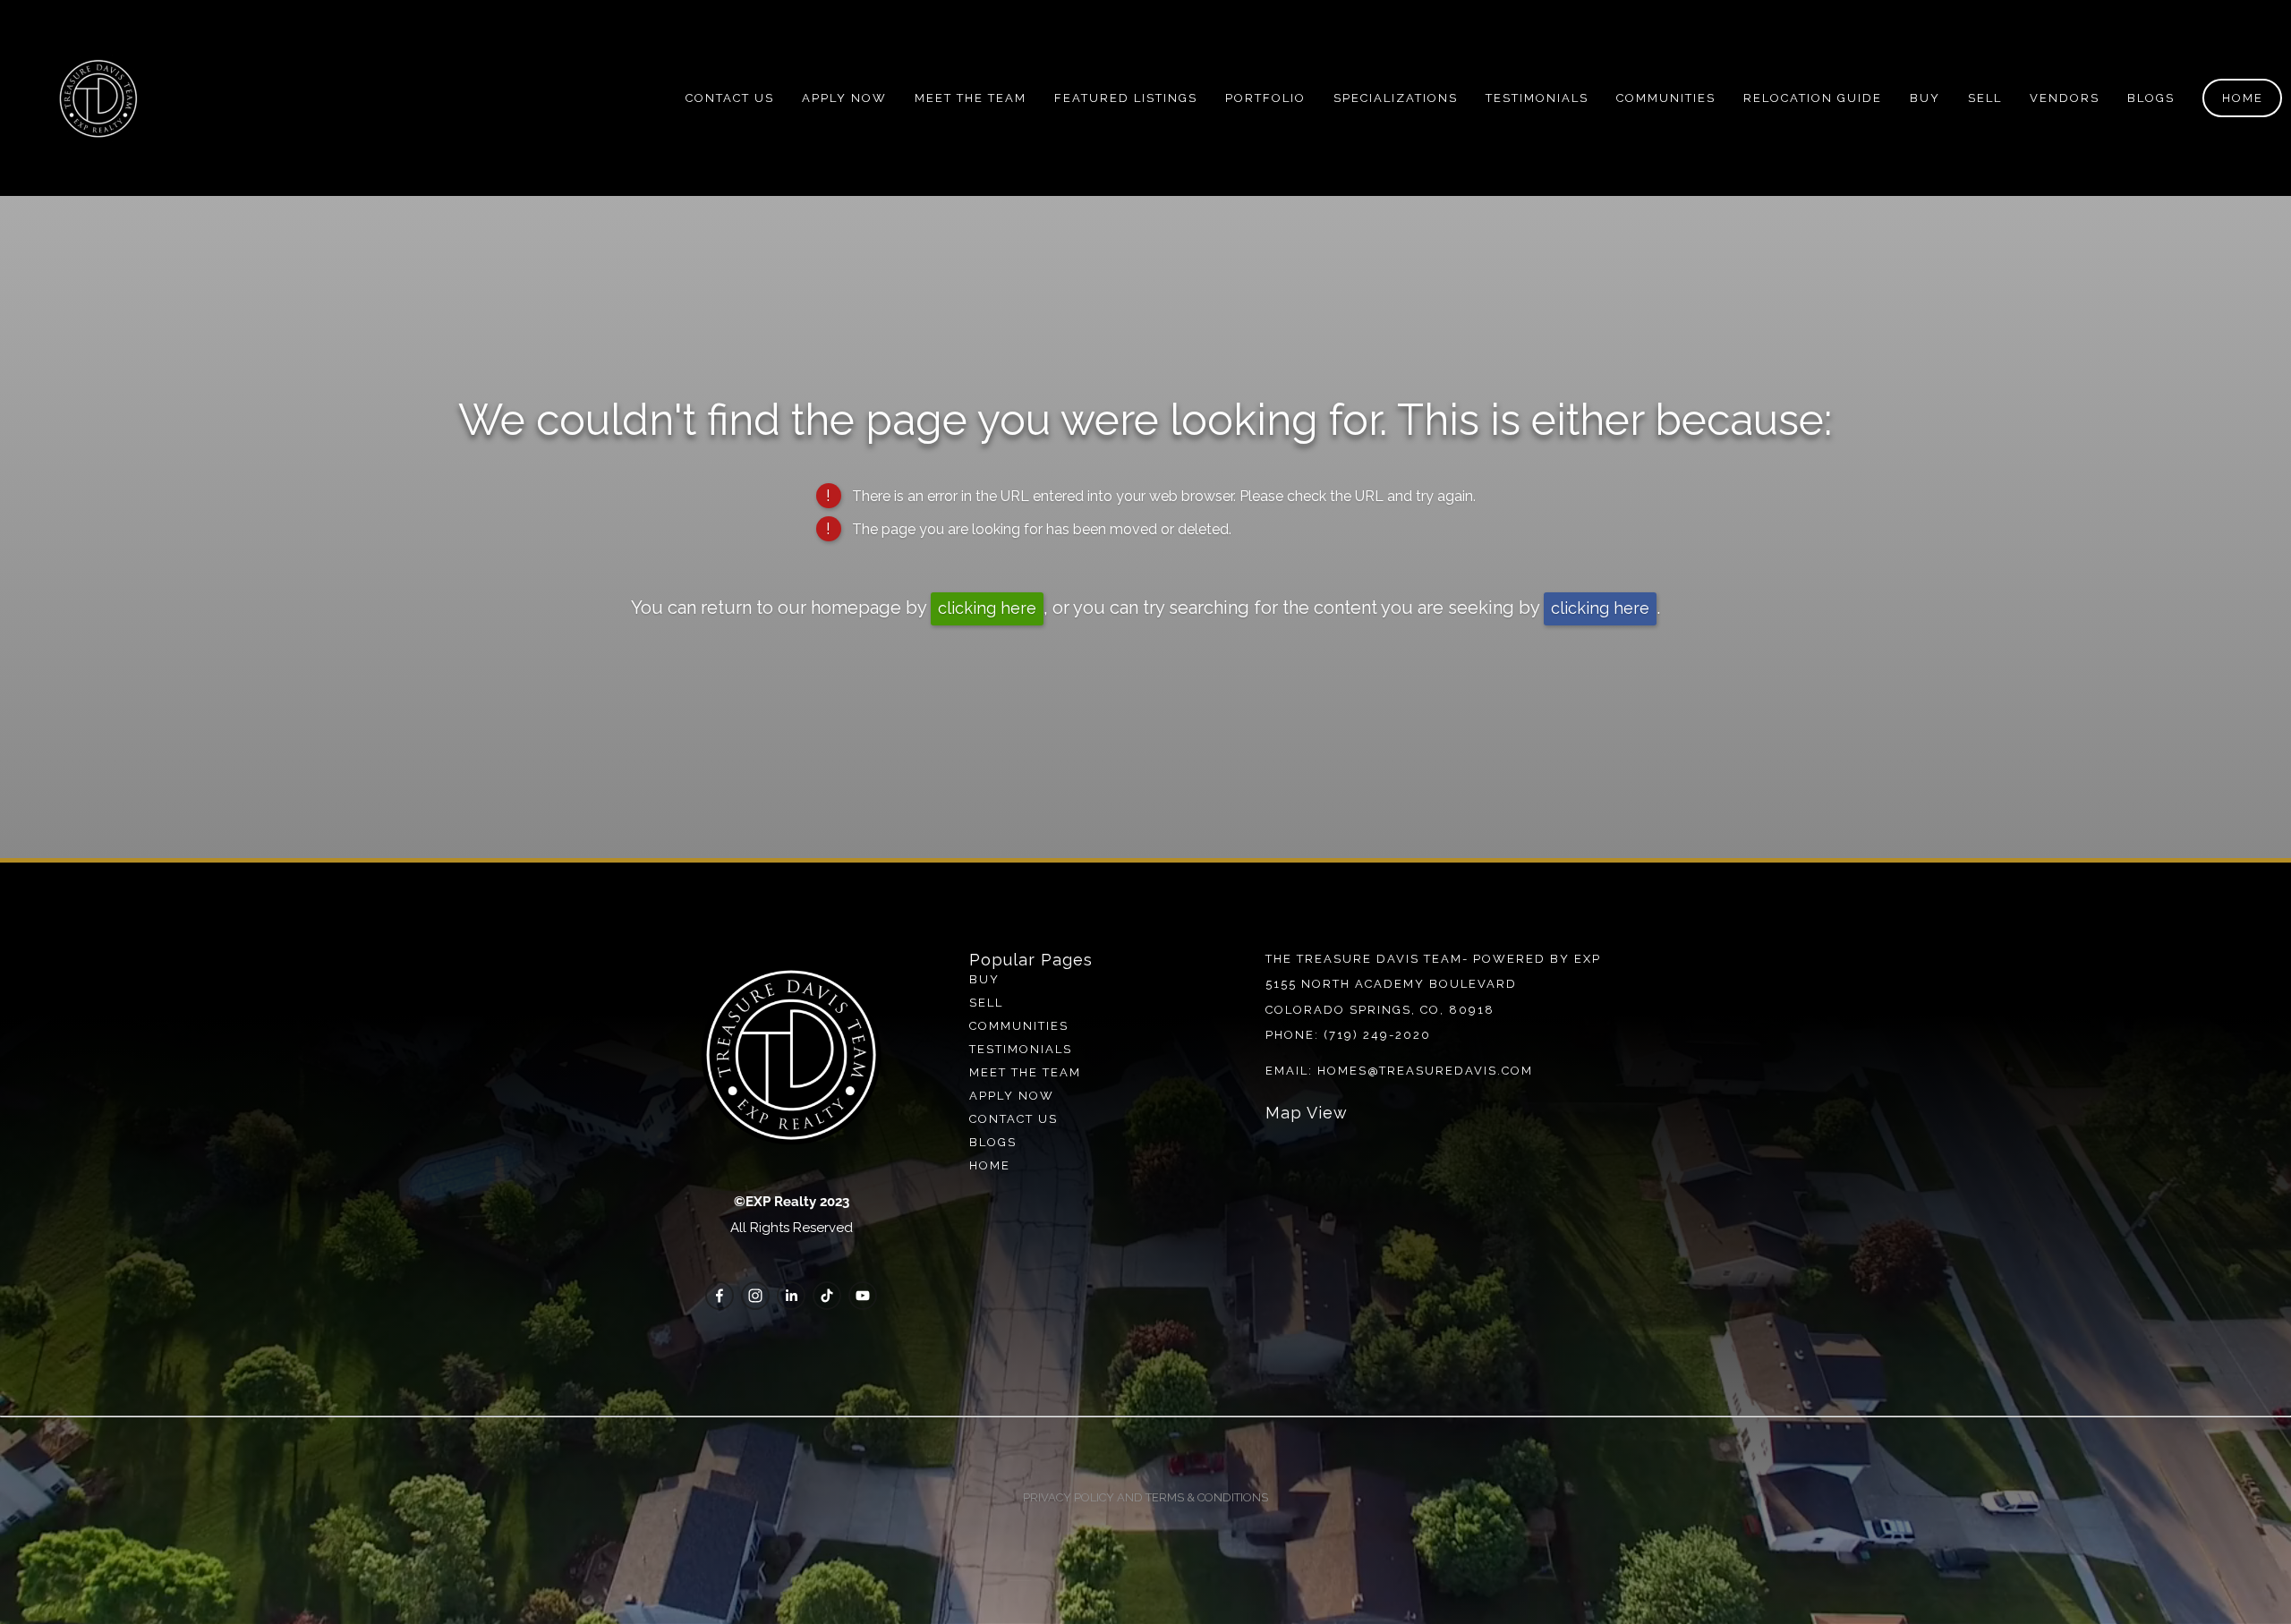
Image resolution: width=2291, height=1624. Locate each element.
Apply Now (844, 98)
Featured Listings (1126, 98)
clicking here (987, 608)
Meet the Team (971, 98)
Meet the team (1025, 1072)
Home (2243, 98)
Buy (1925, 98)
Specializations (1396, 98)
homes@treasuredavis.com (1425, 1071)
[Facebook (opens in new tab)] (720, 1296)
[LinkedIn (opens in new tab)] (791, 1296)
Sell (986, 1003)
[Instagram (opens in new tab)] (755, 1296)
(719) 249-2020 (1377, 1035)
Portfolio (1265, 98)
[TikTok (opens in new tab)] (827, 1296)
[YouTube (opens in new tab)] (863, 1296)
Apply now (1012, 1096)
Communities (1666, 98)
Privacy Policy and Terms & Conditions (1145, 1497)
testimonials (1021, 1049)
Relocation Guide (1813, 98)
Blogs (993, 1142)
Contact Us (730, 98)
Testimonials (1537, 98)
